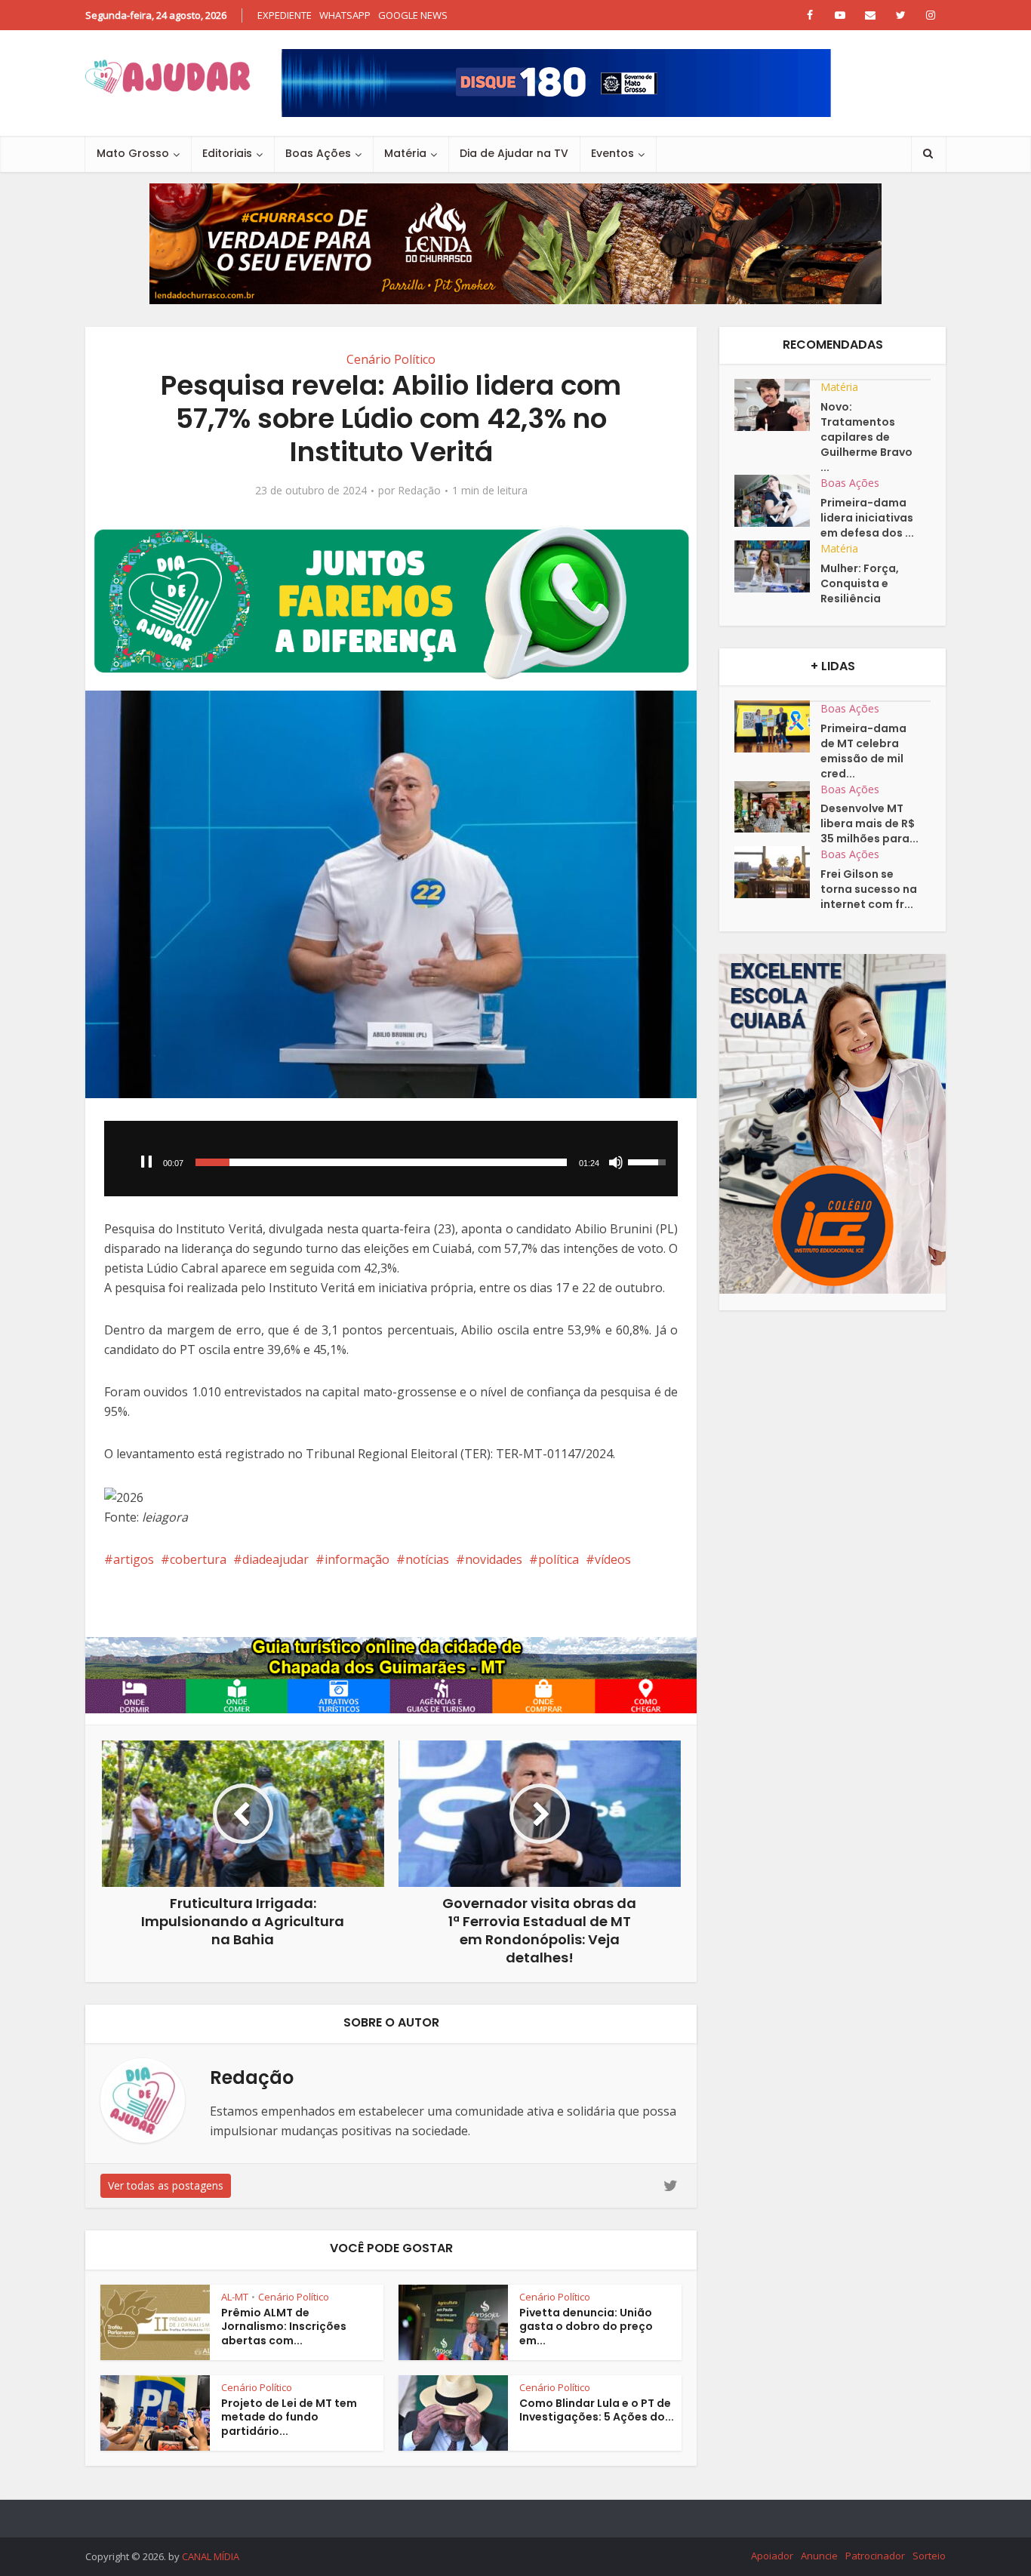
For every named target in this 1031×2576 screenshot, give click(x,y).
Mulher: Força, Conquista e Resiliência (860, 583)
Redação (419, 491)
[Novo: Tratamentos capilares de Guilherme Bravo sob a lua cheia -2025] (777, 405)
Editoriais (227, 153)
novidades (494, 1559)
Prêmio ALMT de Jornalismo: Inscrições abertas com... (284, 2327)
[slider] (381, 1162)
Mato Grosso (133, 153)
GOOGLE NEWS (413, 15)
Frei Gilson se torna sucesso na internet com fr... (869, 889)
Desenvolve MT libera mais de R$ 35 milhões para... (869, 823)
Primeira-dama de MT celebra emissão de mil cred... (863, 751)
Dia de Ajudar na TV (514, 153)
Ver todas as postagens (166, 2185)
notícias (427, 1559)
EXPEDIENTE (285, 15)
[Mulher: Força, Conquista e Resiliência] (777, 566)
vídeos (613, 1559)
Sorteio (929, 2556)
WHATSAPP (345, 15)
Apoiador (772, 2556)
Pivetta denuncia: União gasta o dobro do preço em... (586, 2327)
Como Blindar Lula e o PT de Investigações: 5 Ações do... (597, 2410)
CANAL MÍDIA (211, 2556)
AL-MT (235, 2297)
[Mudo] (616, 1162)
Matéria (405, 153)
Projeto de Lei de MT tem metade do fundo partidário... (289, 2418)
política (559, 1559)
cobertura (198, 1559)
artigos (134, 1559)
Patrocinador (875, 2556)
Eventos (612, 153)
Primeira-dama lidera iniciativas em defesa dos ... (867, 518)
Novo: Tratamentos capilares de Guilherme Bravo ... (866, 437)
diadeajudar (275, 1559)
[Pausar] (146, 1162)
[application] (391, 1159)
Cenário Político (391, 359)
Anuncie (819, 2556)
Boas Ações (318, 153)
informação (357, 1559)
